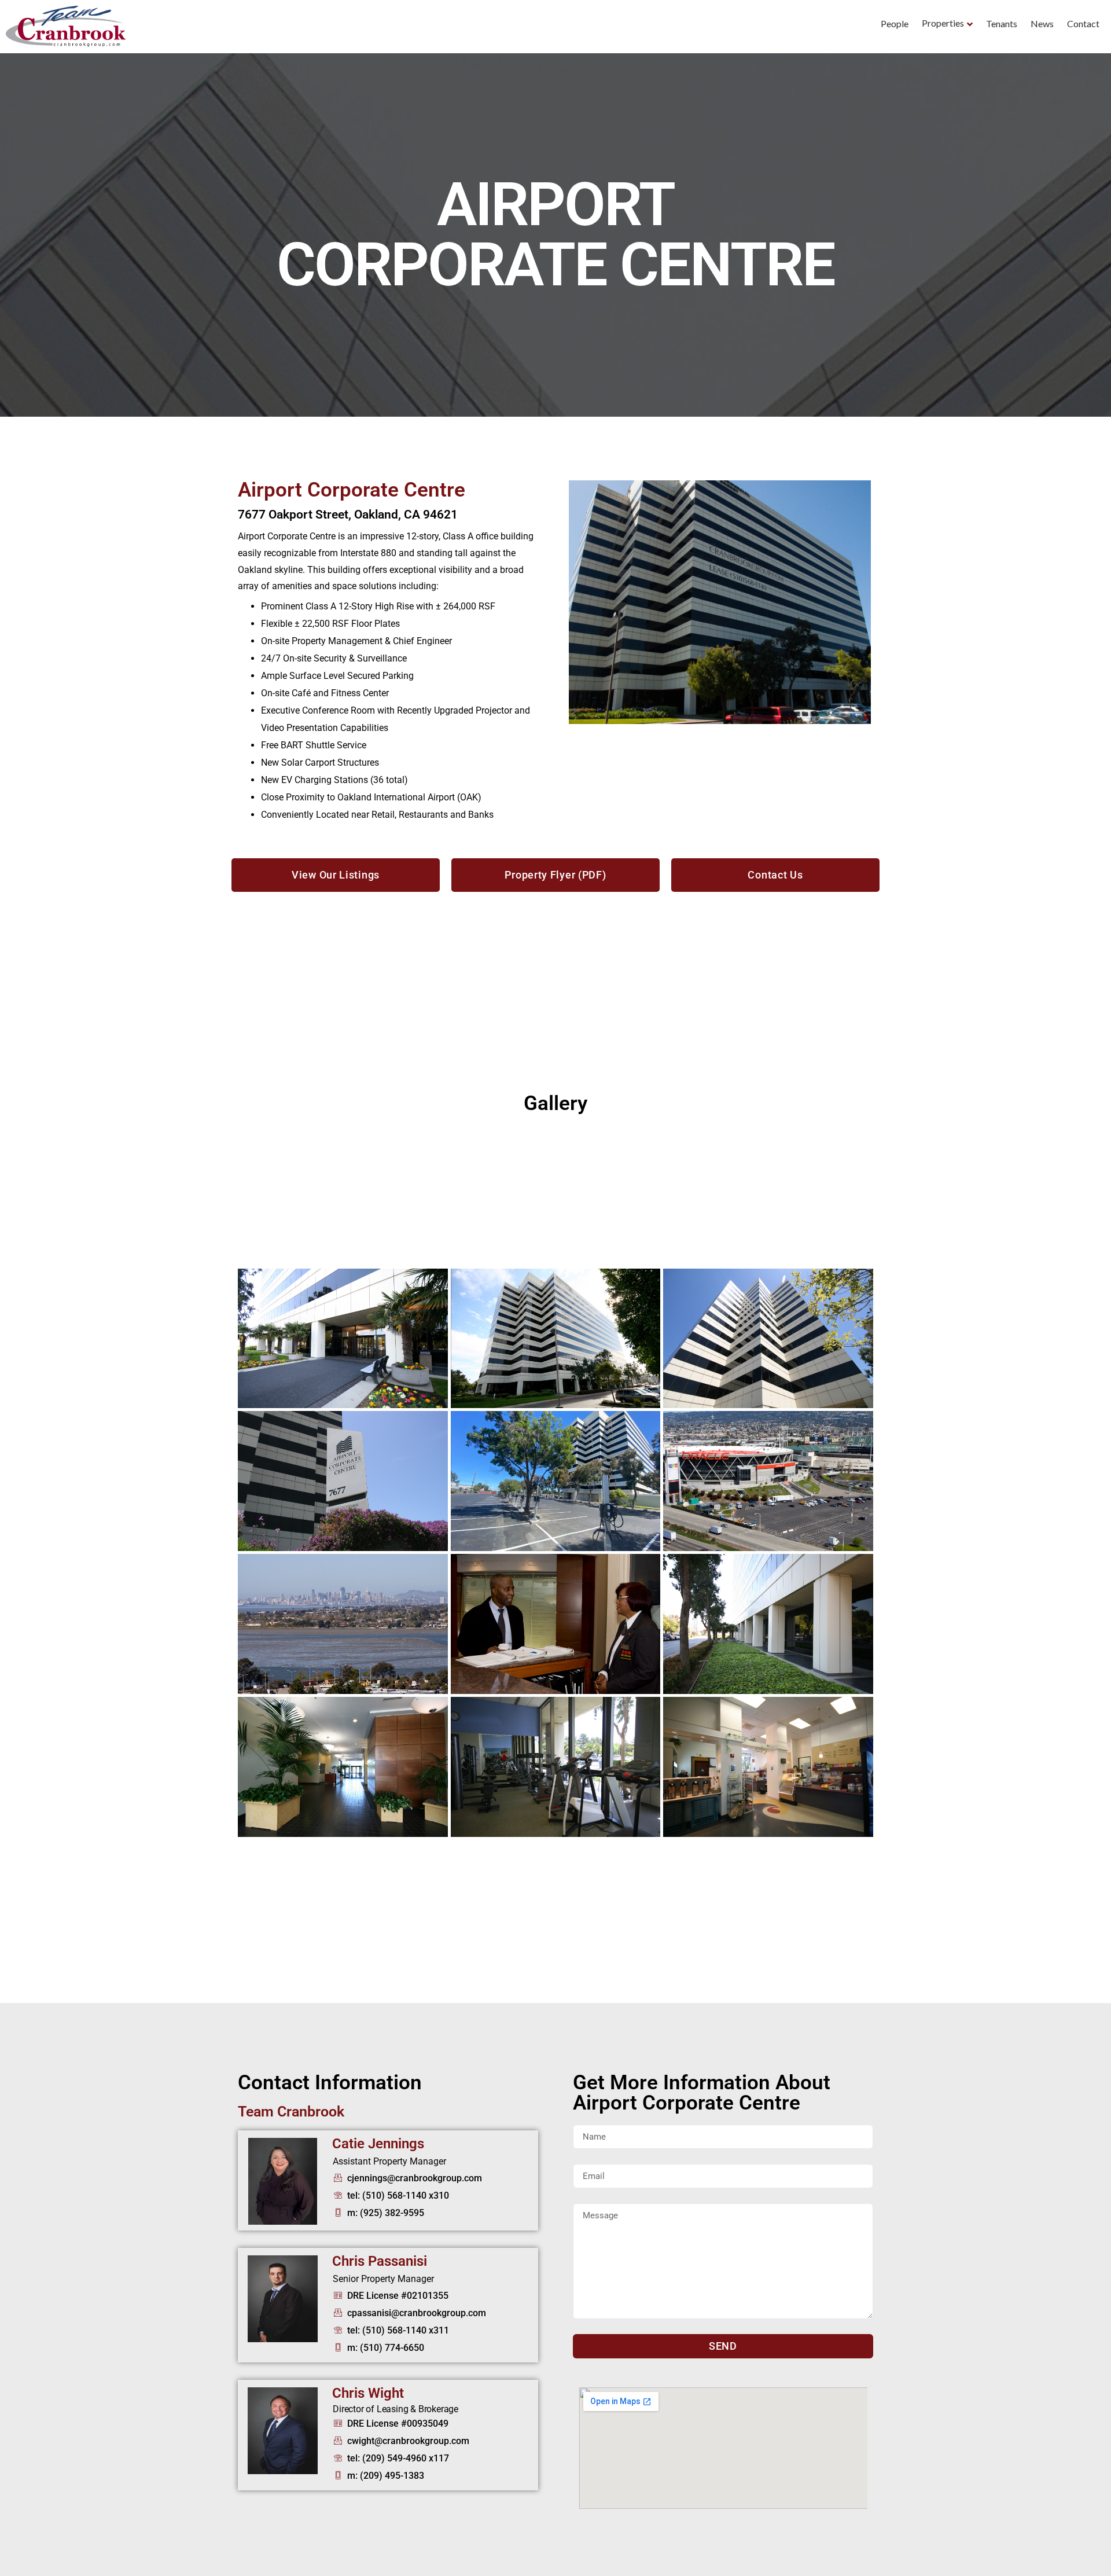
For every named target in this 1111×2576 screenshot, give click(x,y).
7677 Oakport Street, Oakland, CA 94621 (348, 515)
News (1042, 23)
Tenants (1002, 23)
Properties (943, 23)
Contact (1083, 23)
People (895, 23)
